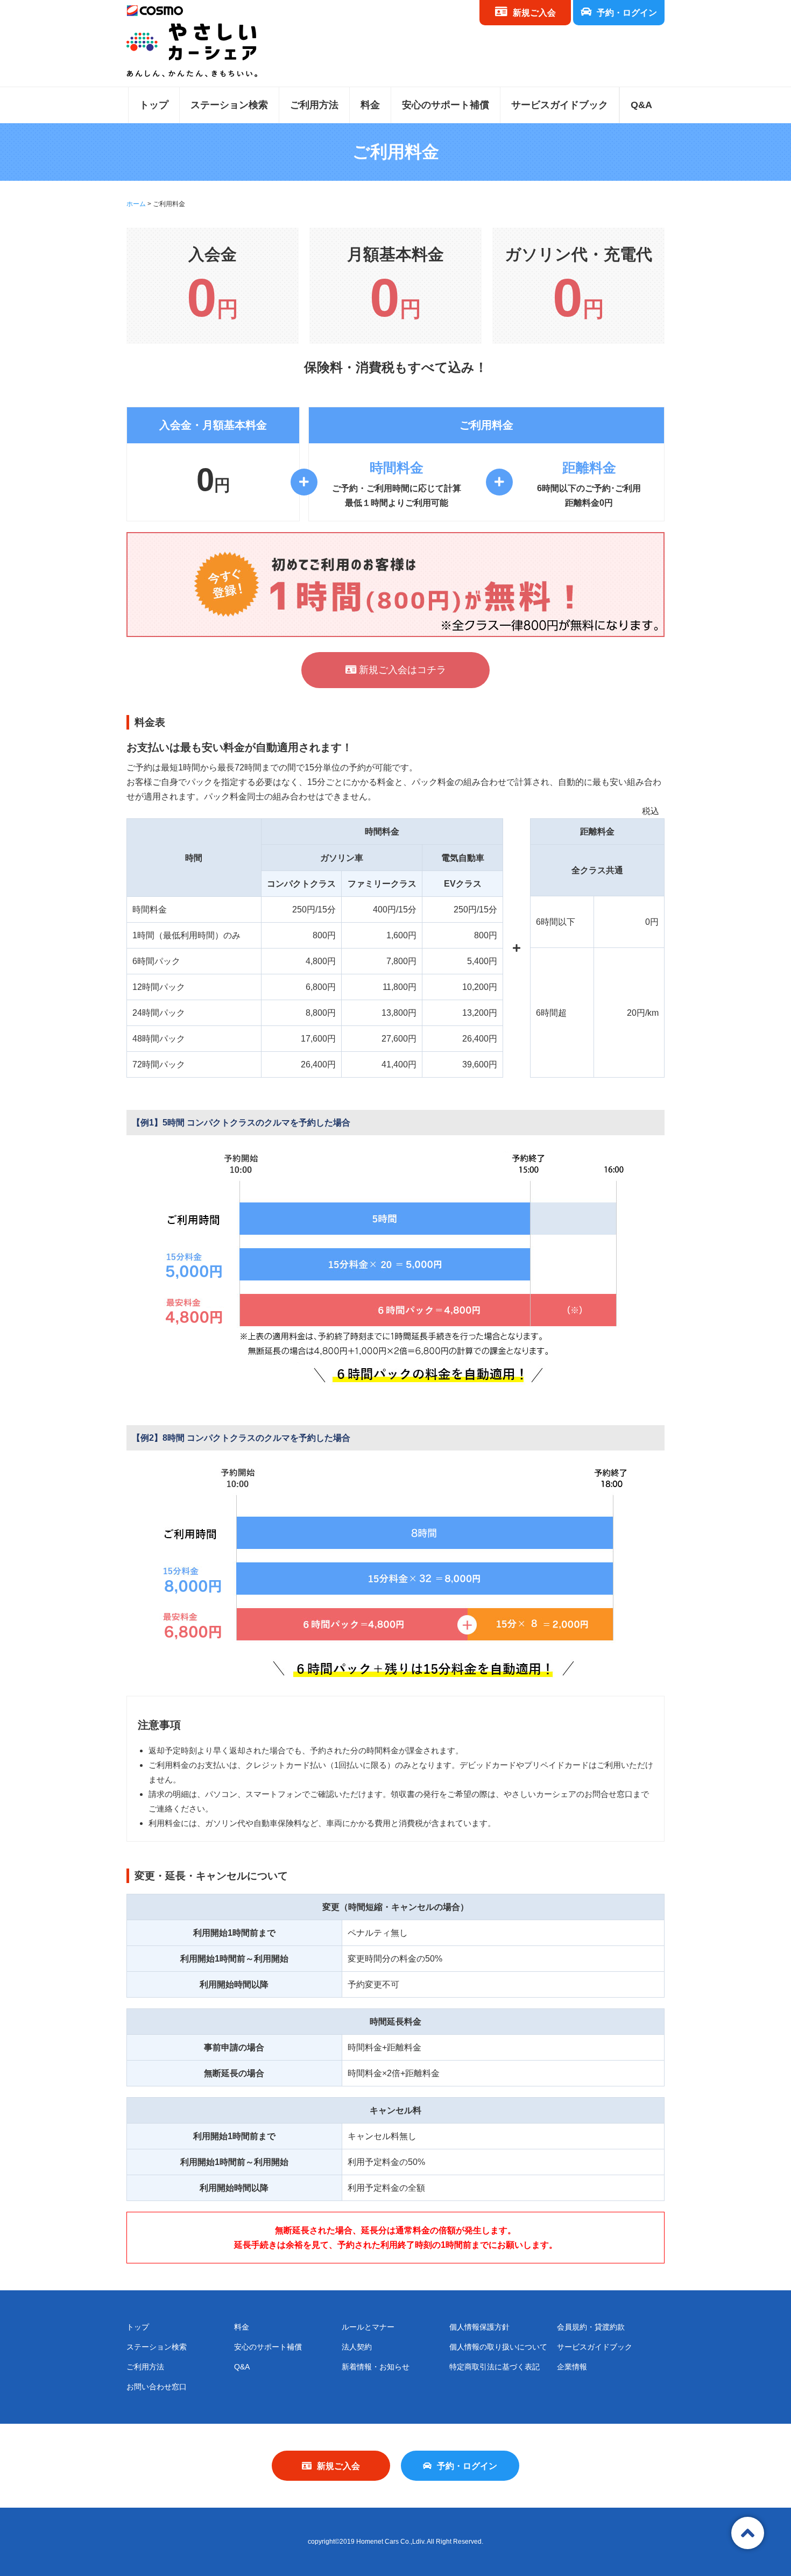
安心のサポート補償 (446, 105)
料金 (370, 105)
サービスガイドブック (560, 105)
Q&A (641, 105)
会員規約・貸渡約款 (591, 2327)
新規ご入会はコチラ (401, 670)
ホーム (136, 204)
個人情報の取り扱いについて (498, 2347)
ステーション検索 (229, 105)
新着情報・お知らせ (376, 2367)
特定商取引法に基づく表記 (495, 2367)
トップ (154, 105)
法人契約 (357, 2347)
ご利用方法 (314, 105)
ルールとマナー (368, 2327)
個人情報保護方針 (479, 2327)
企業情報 (572, 2367)
